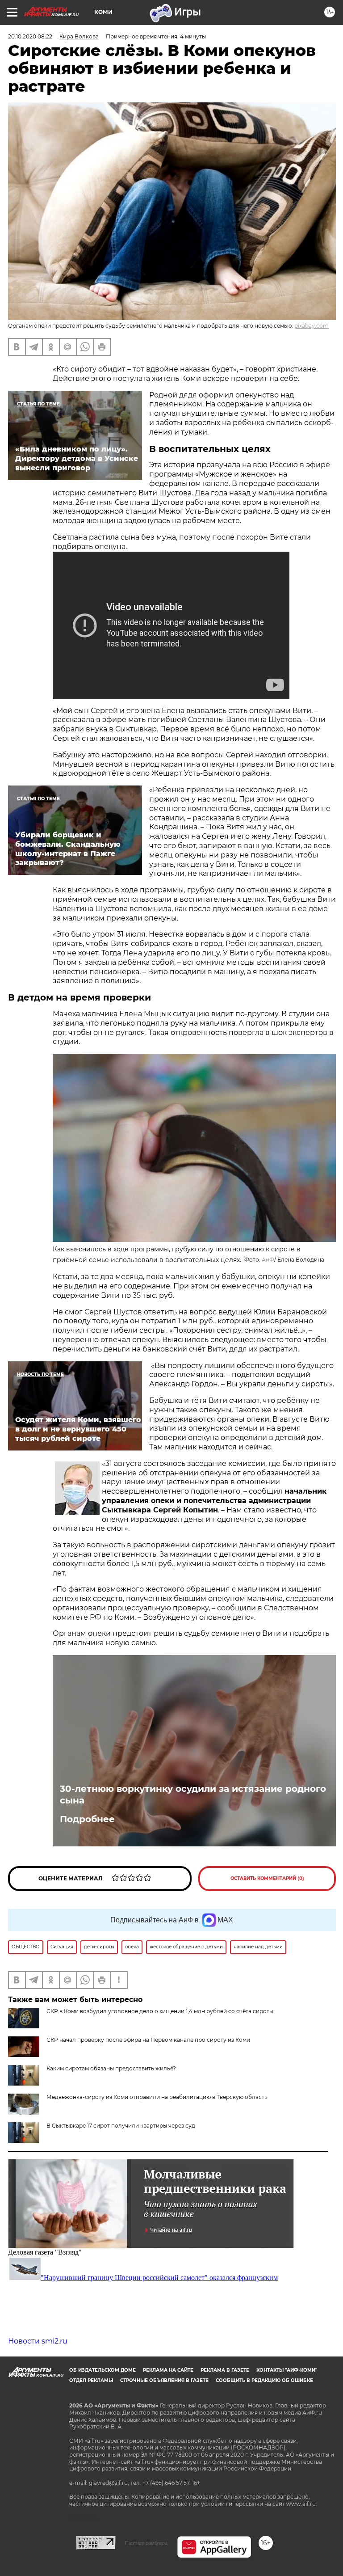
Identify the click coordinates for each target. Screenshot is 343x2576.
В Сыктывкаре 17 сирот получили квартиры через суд (121, 2126)
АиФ (268, 1260)
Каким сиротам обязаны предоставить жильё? (111, 2068)
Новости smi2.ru (38, 2341)
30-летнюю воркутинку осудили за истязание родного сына (193, 1795)
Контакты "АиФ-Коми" (287, 2370)
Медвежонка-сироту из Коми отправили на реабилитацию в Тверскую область (157, 2097)
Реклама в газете (225, 2370)
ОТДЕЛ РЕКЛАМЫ (91, 2380)
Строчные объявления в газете (164, 2380)
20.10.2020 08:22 (30, 36)
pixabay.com (312, 326)
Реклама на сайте (168, 2370)
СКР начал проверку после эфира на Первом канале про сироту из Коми (148, 2040)
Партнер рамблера (146, 2543)
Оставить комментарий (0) (267, 1878)
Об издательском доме (102, 2370)
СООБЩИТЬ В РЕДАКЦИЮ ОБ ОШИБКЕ (264, 2380)
